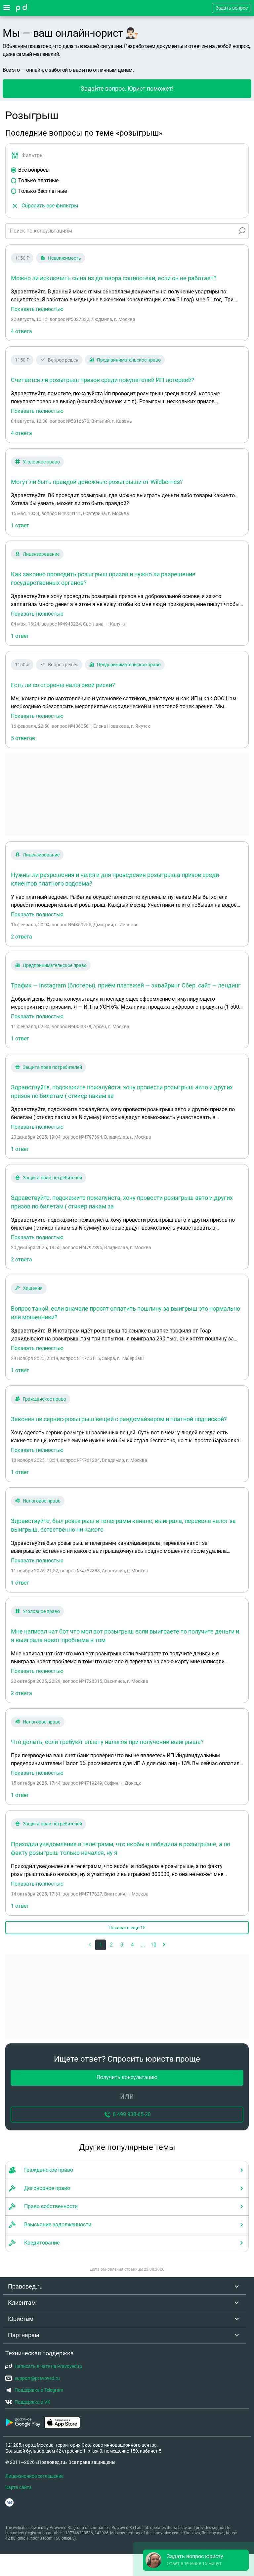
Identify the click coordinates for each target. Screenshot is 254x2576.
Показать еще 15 (127, 1928)
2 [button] (111, 1945)
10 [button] (153, 1945)
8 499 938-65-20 (132, 2114)
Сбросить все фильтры (50, 206)
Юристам (21, 2319)
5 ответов (23, 738)
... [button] (143, 1945)
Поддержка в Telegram (39, 2390)
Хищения (33, 1288)
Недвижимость (64, 258)
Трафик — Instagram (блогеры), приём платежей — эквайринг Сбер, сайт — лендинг (126, 985)
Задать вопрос (232, 8)
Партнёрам (23, 2335)
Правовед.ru (25, 2286)
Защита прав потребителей (52, 1067)
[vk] (9, 2502)
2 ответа (21, 937)
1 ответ (20, 525)
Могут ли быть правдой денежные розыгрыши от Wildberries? (97, 482)
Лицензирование (41, 554)
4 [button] (132, 1945)
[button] (164, 1945)
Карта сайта (19, 2487)
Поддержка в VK (32, 2402)
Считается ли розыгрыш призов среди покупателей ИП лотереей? (103, 380)
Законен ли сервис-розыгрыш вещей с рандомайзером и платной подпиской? (119, 1419)
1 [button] (101, 1945)
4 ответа (21, 331)
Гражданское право (44, 1399)
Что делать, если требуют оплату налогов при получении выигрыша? (107, 1742)
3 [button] (122, 1945)
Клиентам (22, 2303)
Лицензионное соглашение (34, 2476)
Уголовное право (41, 462)
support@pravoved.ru (37, 2378)
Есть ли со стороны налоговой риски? (63, 685)
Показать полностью (37, 309)
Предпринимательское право (129, 360)
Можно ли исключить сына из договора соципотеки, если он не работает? (114, 278)
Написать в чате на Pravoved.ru (48, 2366)
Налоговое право (42, 1501)
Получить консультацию (127, 2077)
